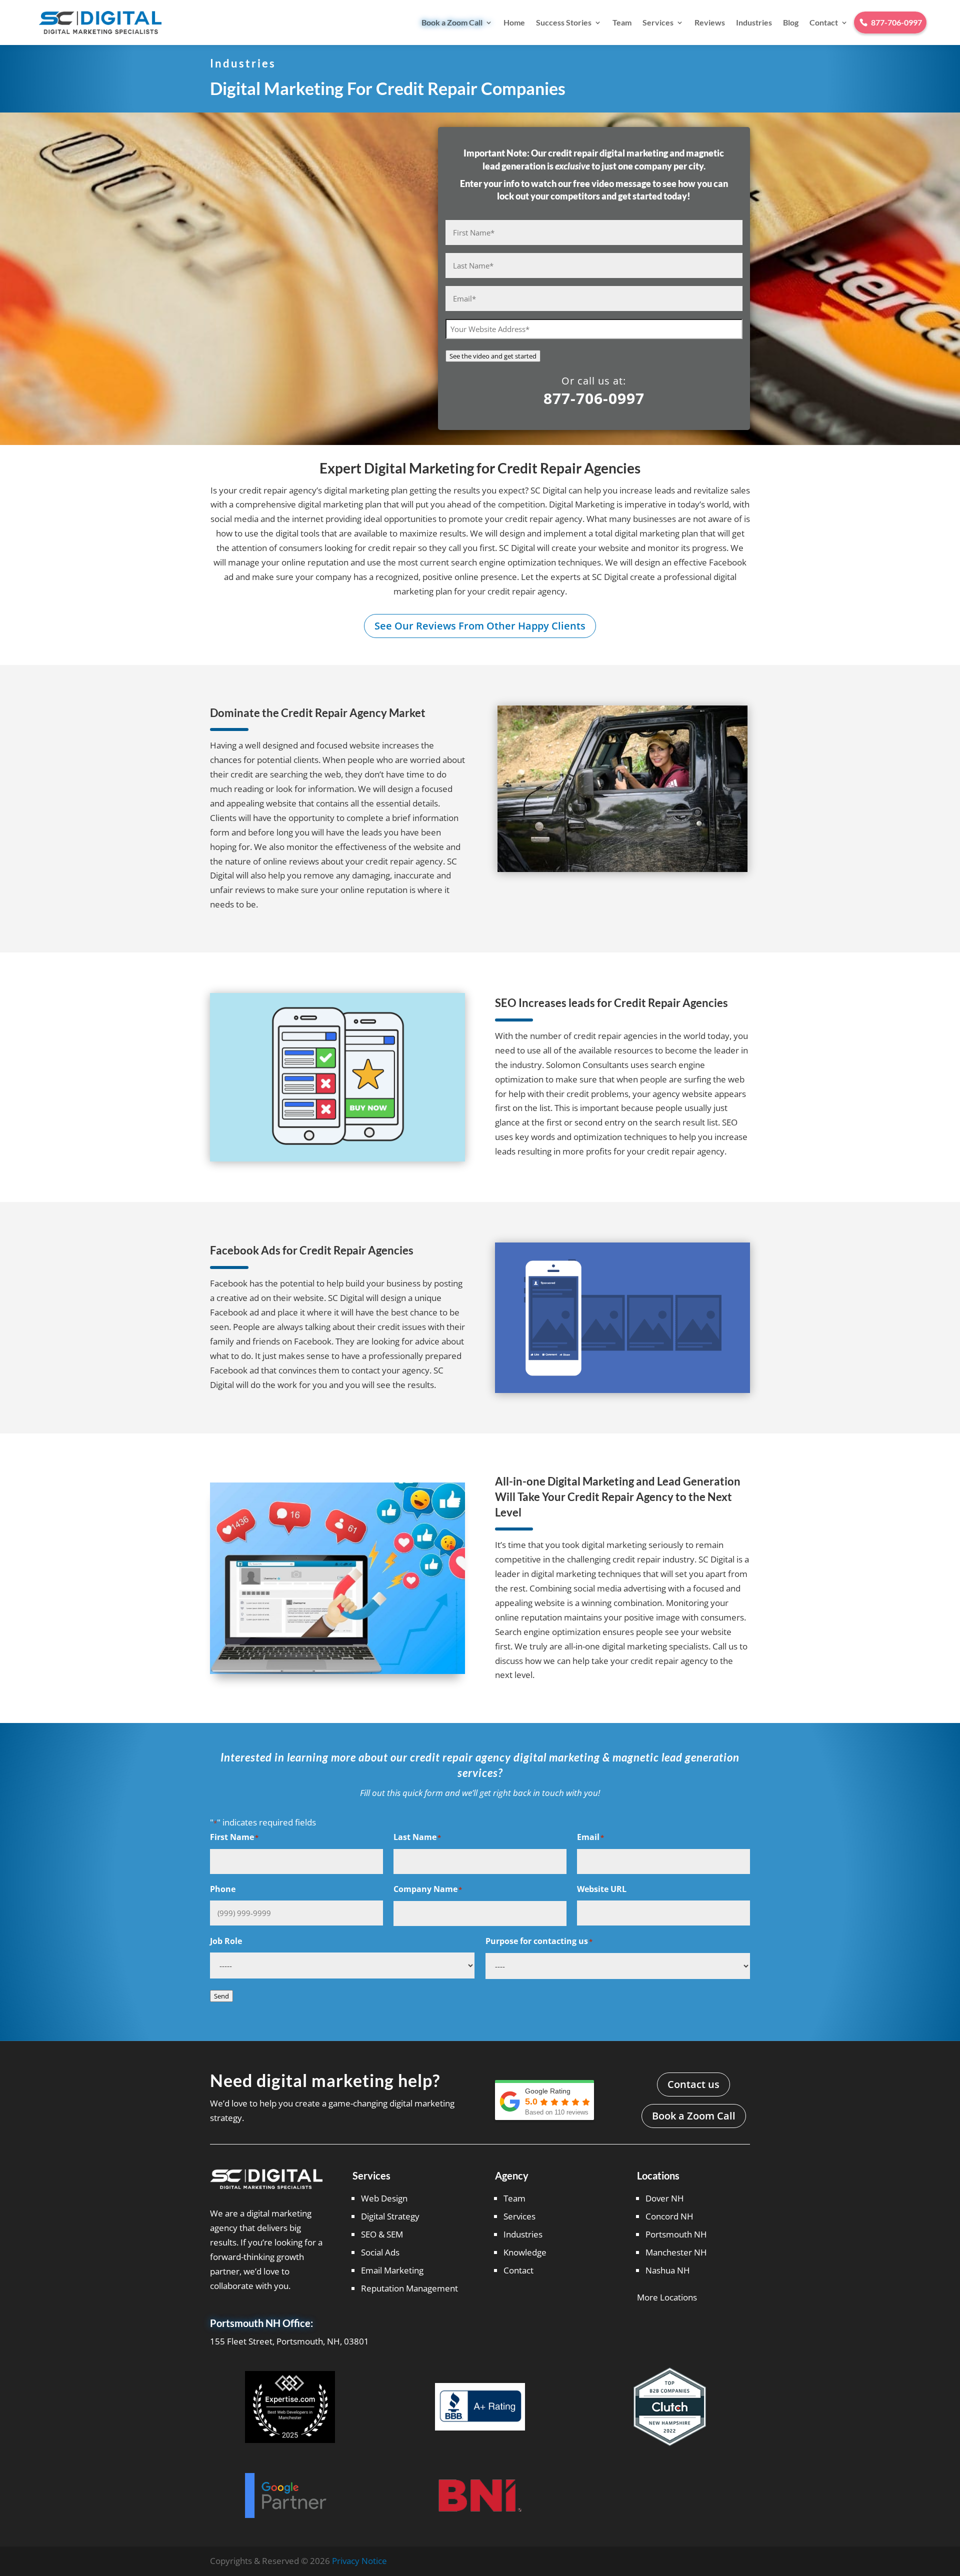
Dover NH (665, 2198)
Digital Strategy (390, 2216)
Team (622, 22)
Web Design (384, 2198)
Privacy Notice (359, 2561)
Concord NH (669, 2216)
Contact (824, 22)
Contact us (693, 2084)
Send (221, 1996)
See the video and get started (493, 356)
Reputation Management (409, 2288)
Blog (791, 22)
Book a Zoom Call (452, 22)
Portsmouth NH (676, 2234)
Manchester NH (676, 2252)
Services (658, 22)
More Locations (667, 2297)
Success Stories (564, 22)
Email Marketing (392, 2270)
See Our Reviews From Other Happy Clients (480, 626)
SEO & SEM (382, 2234)
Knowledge (525, 2252)
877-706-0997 (594, 398)
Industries (754, 22)
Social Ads (380, 2252)
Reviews (710, 22)
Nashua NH (668, 2270)
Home (514, 22)
